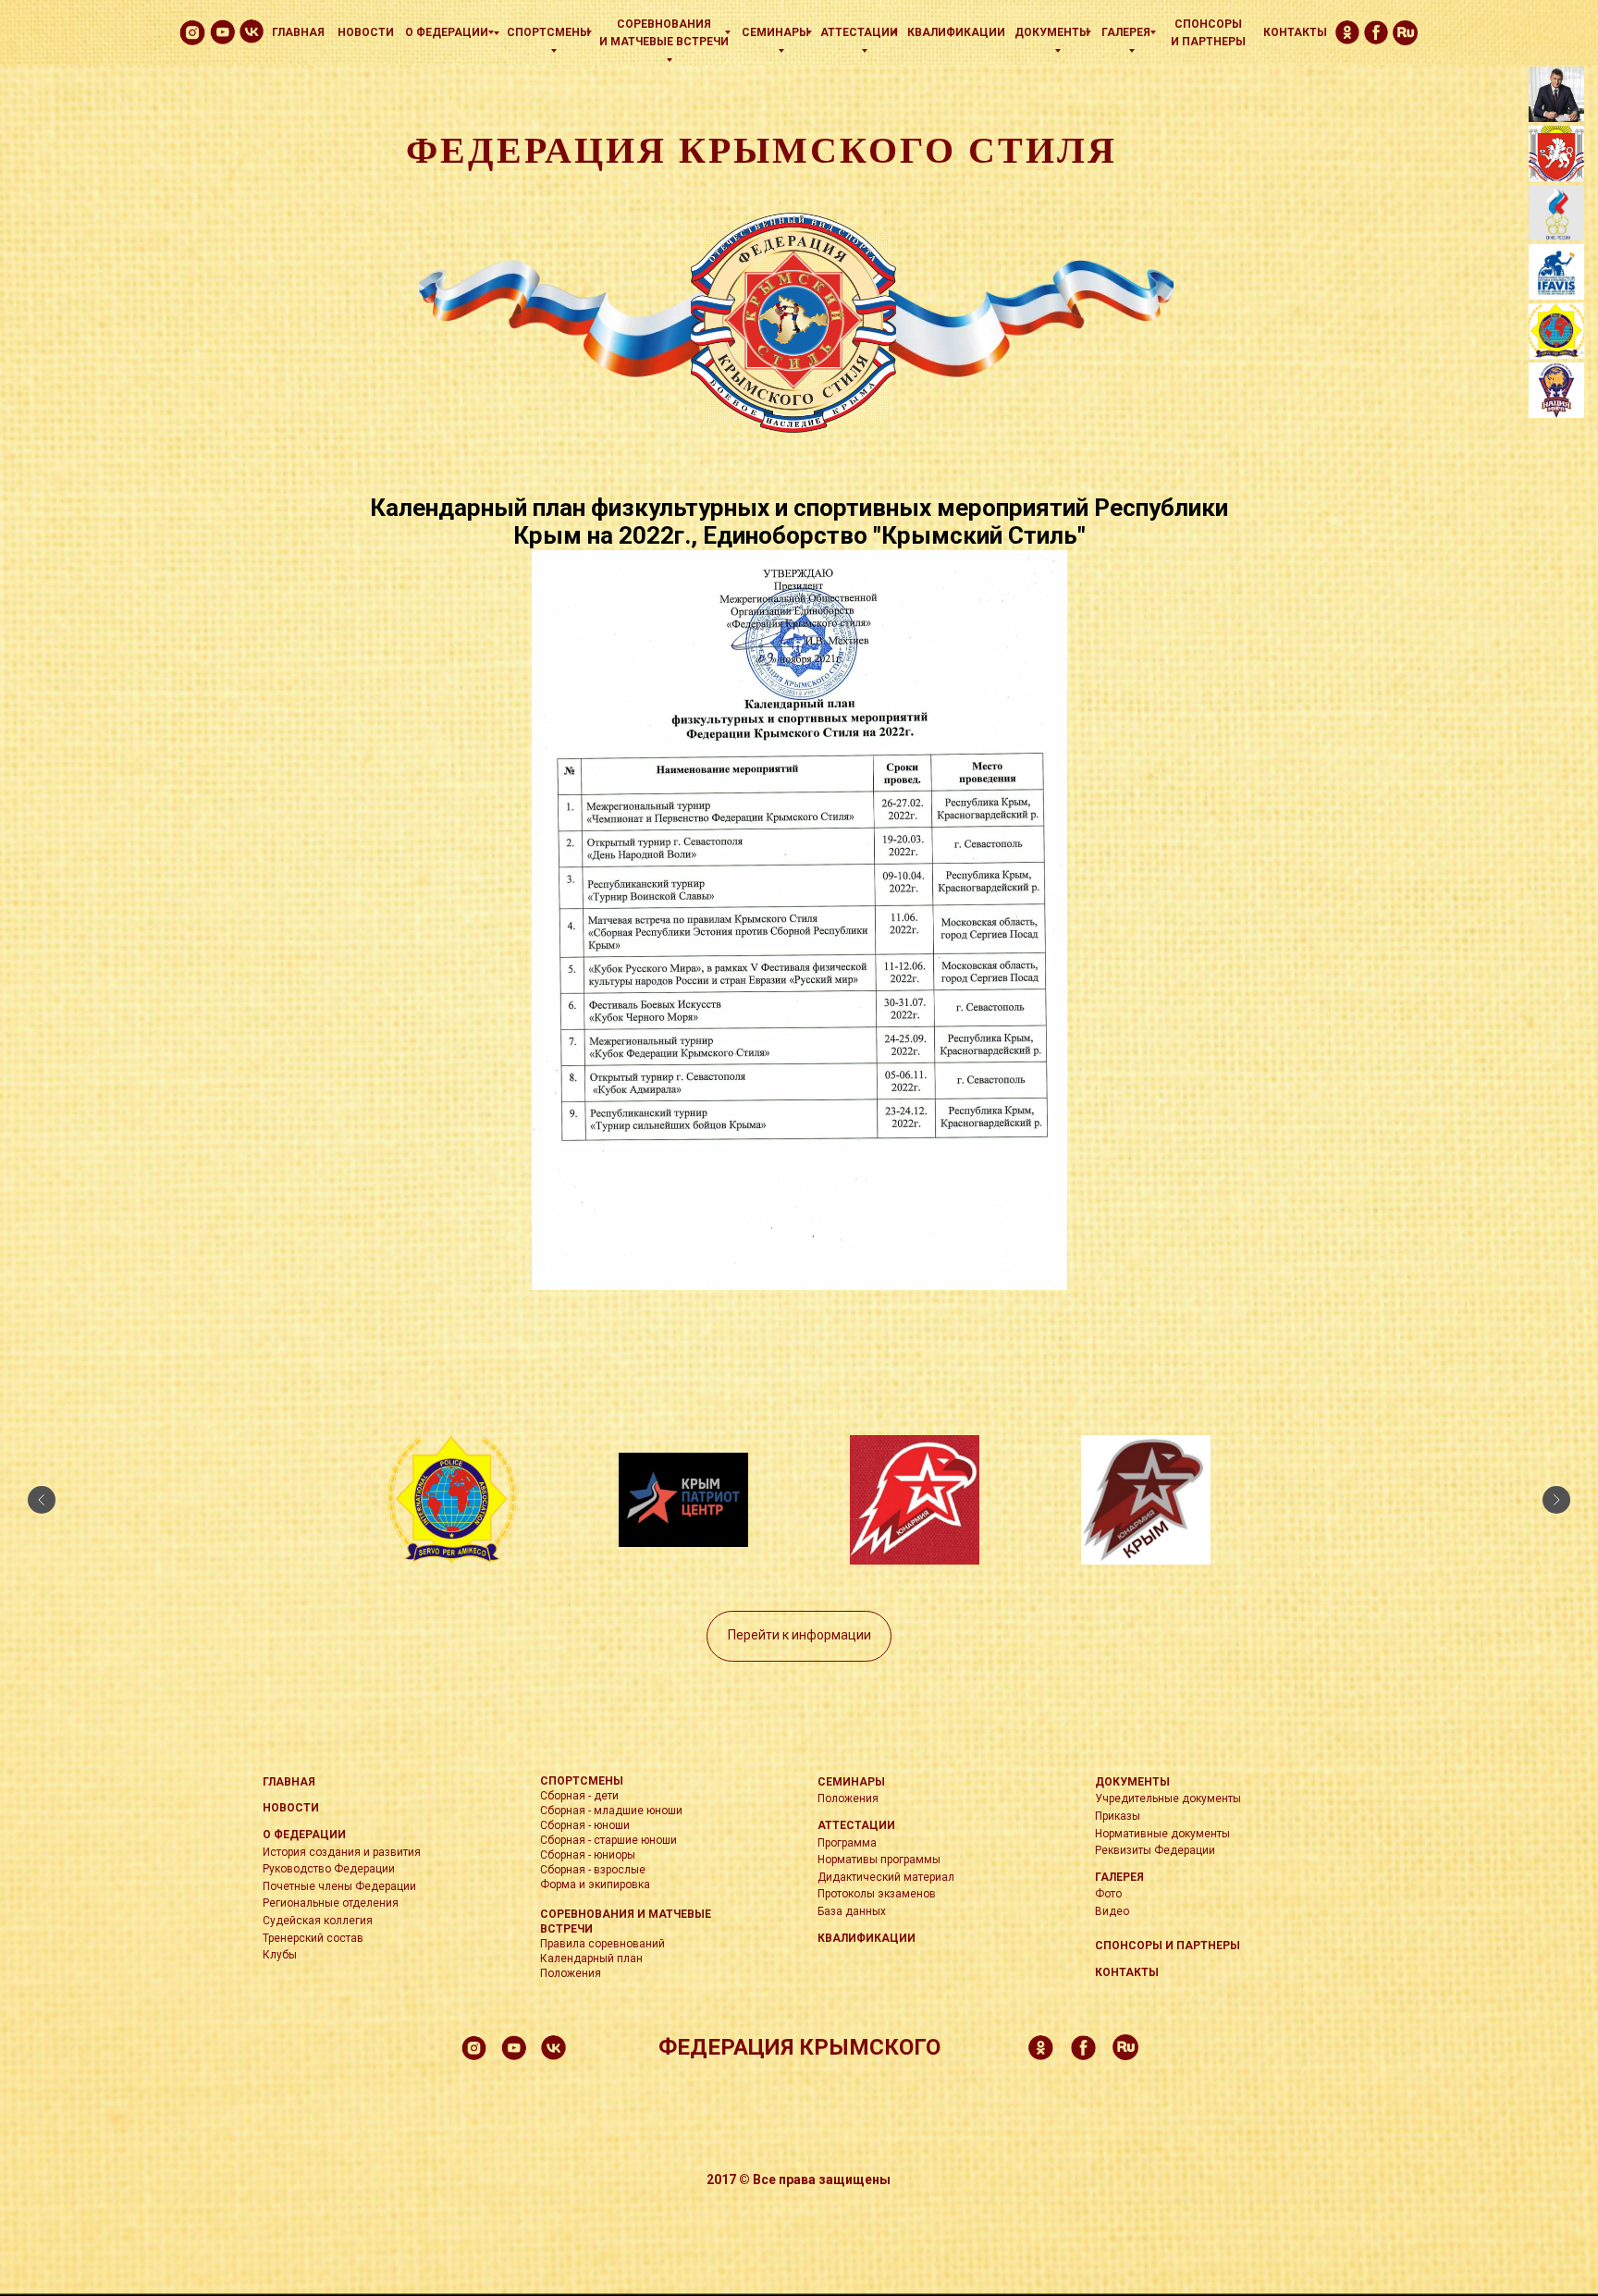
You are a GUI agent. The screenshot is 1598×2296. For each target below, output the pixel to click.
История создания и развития (342, 1852)
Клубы (280, 1955)
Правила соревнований (602, 1944)
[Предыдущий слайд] (42, 1500)
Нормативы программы (879, 1860)
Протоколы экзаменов (877, 1894)
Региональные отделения (331, 1903)
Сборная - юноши (585, 1825)
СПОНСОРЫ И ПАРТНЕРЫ (1168, 1946)
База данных (852, 1911)
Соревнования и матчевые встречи (664, 33)
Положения (571, 1973)
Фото (1108, 1894)
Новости (366, 32)
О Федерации (447, 32)
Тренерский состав (313, 1938)
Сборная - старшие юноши (608, 1840)
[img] (252, 31)
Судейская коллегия (318, 1921)
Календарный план (591, 1958)
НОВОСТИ (291, 1808)
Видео (1112, 1911)
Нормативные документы (1162, 1834)
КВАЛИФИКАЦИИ (956, 32)
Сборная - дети (579, 1796)
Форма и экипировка (595, 1885)
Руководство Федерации (329, 1869)
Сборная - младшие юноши (611, 1811)
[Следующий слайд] (1556, 1500)
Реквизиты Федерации (1155, 1850)
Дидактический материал (886, 1877)
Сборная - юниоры (588, 1855)
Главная (298, 32)
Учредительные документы (1168, 1799)
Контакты (1295, 32)
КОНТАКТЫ (1127, 1972)
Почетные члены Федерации (339, 1886)
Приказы (1118, 1816)
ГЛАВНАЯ (289, 1782)
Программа (847, 1843)
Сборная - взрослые (593, 1870)
